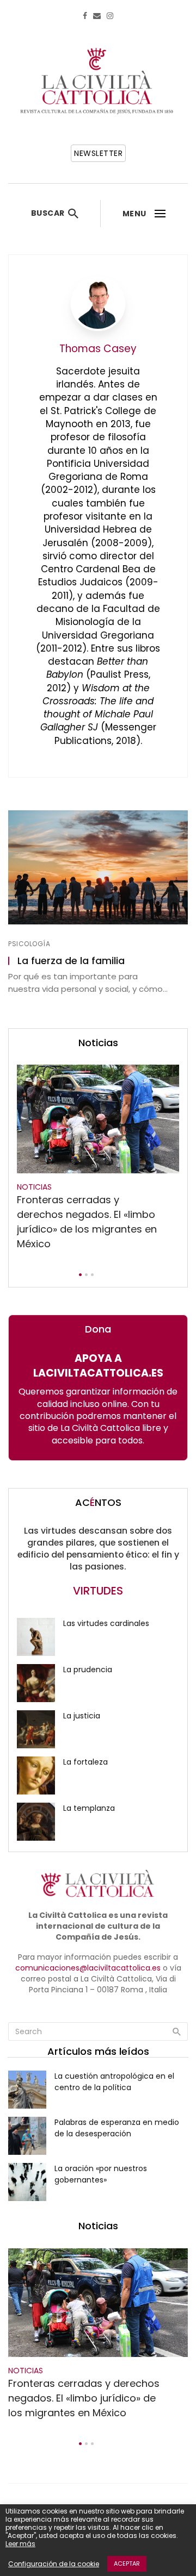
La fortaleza (85, 1762)
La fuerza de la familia (71, 961)
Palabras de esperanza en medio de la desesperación (117, 2128)
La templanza (89, 1808)
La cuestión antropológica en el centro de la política (114, 2082)
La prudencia (88, 1670)
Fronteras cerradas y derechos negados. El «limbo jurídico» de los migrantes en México (87, 1222)
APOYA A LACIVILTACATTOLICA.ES (98, 1366)
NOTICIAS (34, 1187)
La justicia (82, 1716)
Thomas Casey (98, 349)
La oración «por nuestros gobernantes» (101, 2174)
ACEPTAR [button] (127, 2564)
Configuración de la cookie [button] (54, 2564)
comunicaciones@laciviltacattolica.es (88, 1968)
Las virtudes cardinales (106, 1623)
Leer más (20, 2544)
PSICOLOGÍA (29, 944)
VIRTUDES (98, 1591)
